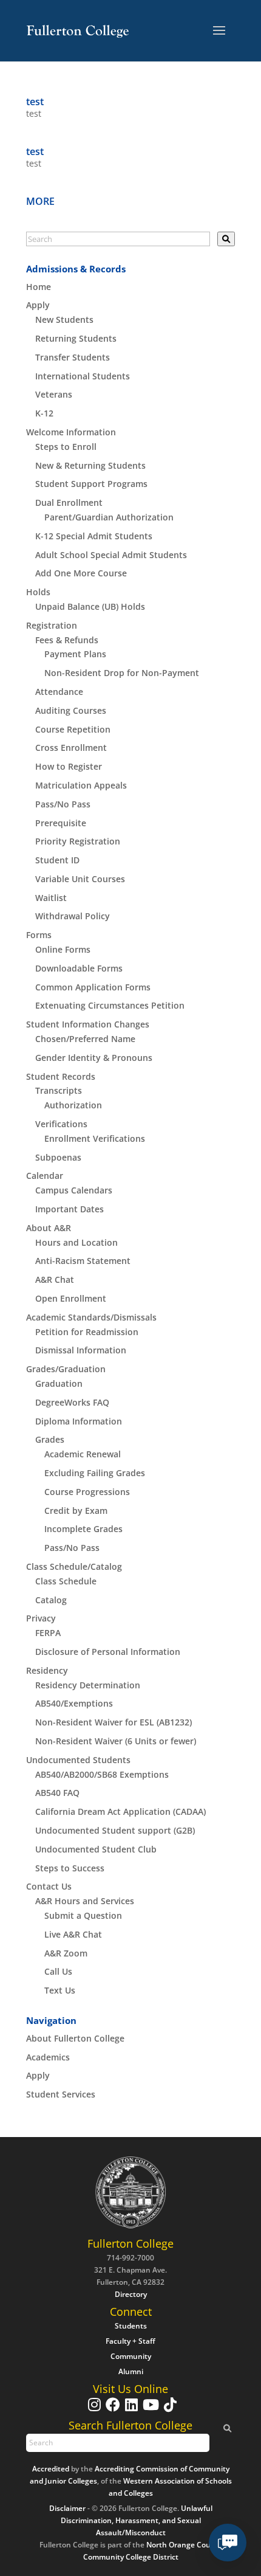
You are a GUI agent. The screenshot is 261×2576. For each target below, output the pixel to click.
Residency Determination (88, 1685)
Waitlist (51, 898)
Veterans (54, 394)
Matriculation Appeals (81, 785)
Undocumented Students (78, 1760)
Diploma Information (79, 1421)
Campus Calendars (74, 1190)
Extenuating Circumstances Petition (110, 1005)
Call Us (58, 1971)
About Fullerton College (75, 2038)
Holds (38, 592)
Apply (38, 305)
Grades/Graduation (66, 1369)
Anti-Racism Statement (83, 1261)
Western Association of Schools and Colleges (170, 2487)
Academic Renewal (83, 1454)
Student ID (57, 860)
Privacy (41, 1618)
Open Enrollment (71, 1298)
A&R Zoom (66, 1953)
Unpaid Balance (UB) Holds (90, 606)
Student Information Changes (88, 1024)
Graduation (59, 1383)
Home (39, 287)
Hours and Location (76, 1242)
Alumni (131, 2371)
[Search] (226, 239)
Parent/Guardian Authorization (109, 517)
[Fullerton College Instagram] (93, 2410)
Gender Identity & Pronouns (94, 1058)
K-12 (44, 413)
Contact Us (49, 1886)
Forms (39, 935)
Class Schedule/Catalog (74, 1566)
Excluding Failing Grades (95, 1473)
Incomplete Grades (83, 1529)
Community (131, 2356)
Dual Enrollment (69, 502)
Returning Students (76, 338)
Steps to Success (70, 1868)
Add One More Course (81, 573)
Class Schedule (66, 1581)
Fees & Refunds (67, 640)
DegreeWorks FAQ (72, 1402)
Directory (131, 2294)
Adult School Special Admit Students (111, 555)
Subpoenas (58, 1157)
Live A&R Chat (73, 1934)
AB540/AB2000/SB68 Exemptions (102, 1774)
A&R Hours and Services (85, 1901)
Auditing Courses (71, 710)
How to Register (69, 766)
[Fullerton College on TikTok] (169, 2410)
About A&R (49, 1228)
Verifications (61, 1124)
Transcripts (59, 1090)
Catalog (51, 1600)
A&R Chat (55, 1279)
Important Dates (69, 1209)
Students (131, 2326)
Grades (50, 1439)
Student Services (61, 2094)
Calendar (45, 1176)
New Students (64, 319)
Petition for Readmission (87, 1332)
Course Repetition (73, 729)
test (35, 102)
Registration (52, 625)
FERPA (48, 1633)
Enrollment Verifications (95, 1138)
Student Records (61, 1076)
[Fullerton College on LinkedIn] (130, 2410)
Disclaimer (67, 2508)
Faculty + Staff (130, 2341)
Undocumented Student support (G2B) (115, 1830)
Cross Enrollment (71, 748)
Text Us (60, 1990)
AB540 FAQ (57, 1793)
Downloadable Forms (79, 968)
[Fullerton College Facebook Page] (111, 2410)
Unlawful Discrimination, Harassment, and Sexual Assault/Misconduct (137, 2520)
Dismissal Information (81, 1350)
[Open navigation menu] (219, 31)
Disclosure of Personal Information (108, 1652)
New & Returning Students (90, 465)
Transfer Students (73, 357)
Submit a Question (83, 1915)
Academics (48, 2057)
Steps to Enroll (66, 447)
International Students (83, 376)
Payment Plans (75, 654)
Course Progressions (87, 1492)
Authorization (73, 1105)
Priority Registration (78, 841)
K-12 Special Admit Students (94, 536)
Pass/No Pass (63, 804)
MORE (40, 201)
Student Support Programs (91, 484)
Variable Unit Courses (80, 879)
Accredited (51, 2469)
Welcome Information (71, 432)
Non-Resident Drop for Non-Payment (122, 673)
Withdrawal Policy (73, 916)
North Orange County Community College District (153, 2551)
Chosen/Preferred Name (85, 1039)
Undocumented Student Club (96, 1849)
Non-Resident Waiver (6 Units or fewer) (116, 1741)
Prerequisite (61, 823)
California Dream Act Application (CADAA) (120, 1811)
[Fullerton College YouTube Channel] (149, 2410)
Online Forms (63, 949)
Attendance (59, 692)
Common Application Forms (93, 987)
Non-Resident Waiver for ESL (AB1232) (114, 1722)
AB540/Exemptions (74, 1703)
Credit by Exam (76, 1511)
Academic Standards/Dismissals (91, 1317)
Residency (47, 1670)
